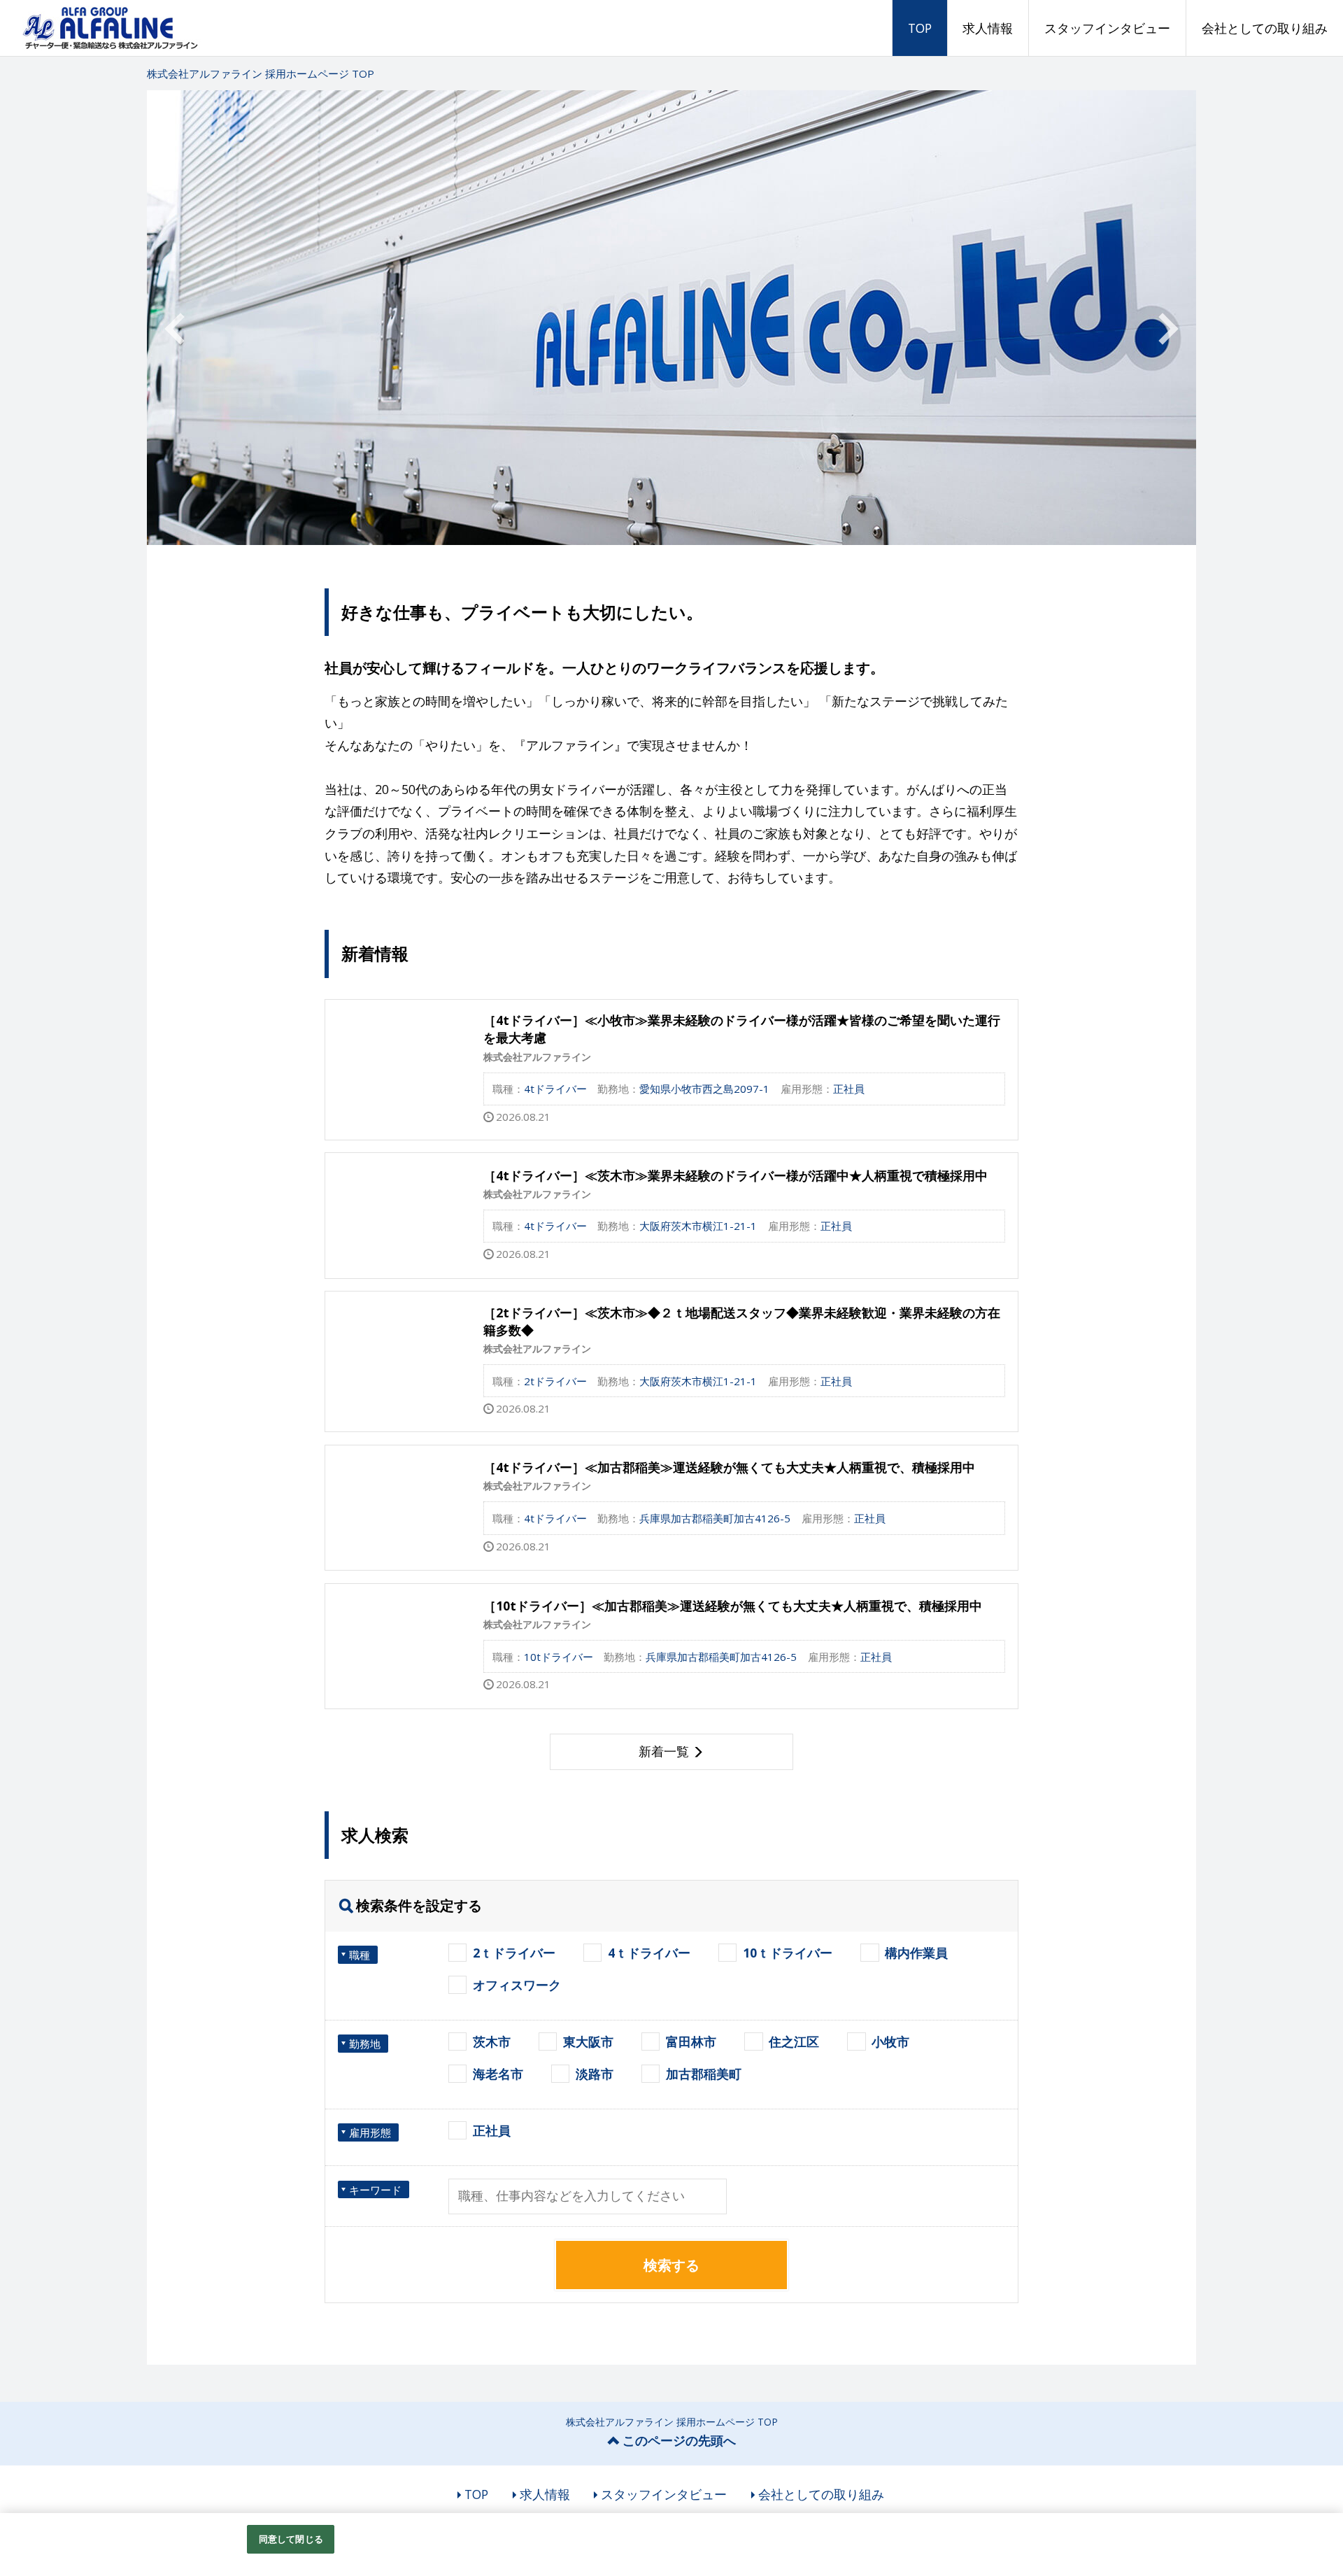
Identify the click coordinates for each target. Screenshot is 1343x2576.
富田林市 (691, 2041)
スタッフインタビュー (1107, 28)
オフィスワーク (517, 1985)
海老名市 (498, 2074)
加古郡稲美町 (704, 2074)
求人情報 (988, 28)
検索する (671, 2265)
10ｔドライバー (788, 1953)
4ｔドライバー (649, 1953)
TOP (920, 28)
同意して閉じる (291, 2539)
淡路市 (595, 2074)
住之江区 (794, 2041)
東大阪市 (588, 2041)
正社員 (492, 2130)
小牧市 (890, 2041)
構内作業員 (916, 1953)
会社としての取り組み (1265, 28)
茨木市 (492, 2041)
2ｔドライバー (514, 1953)
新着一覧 (664, 1751)
